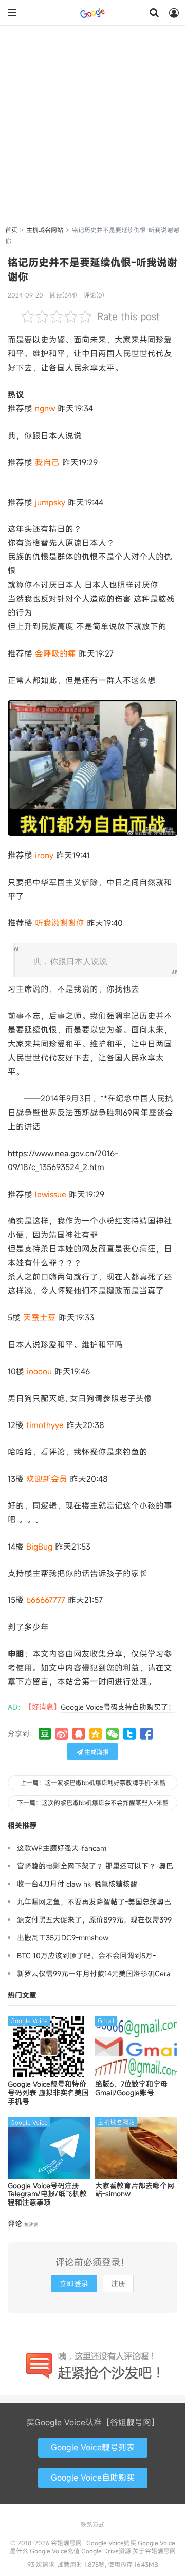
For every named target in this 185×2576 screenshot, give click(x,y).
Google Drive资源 (106, 2551)
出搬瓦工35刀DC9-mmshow (63, 1938)
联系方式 (92, 2524)
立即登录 (74, 2283)
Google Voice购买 (111, 2543)
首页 (11, 230)
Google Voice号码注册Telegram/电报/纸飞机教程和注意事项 (47, 2194)
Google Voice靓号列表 (93, 2447)
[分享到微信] (113, 1734)
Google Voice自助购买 (93, 2478)
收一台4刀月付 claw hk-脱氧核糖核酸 (77, 1884)
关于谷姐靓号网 (154, 2551)
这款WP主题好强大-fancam (62, 1848)
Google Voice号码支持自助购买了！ (118, 1707)
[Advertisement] (92, 127)
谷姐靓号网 (92, 13)
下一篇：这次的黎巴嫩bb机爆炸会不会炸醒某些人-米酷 (93, 1802)
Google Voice (29, 2020)
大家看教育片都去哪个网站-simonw (135, 2190)
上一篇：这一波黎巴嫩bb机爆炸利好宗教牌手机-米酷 (93, 1782)
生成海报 (96, 1752)
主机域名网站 (45, 230)
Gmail (106, 2020)
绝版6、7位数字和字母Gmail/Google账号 (131, 2089)
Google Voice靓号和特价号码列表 (48, 2093)
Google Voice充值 (55, 2551)
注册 (118, 2283)
